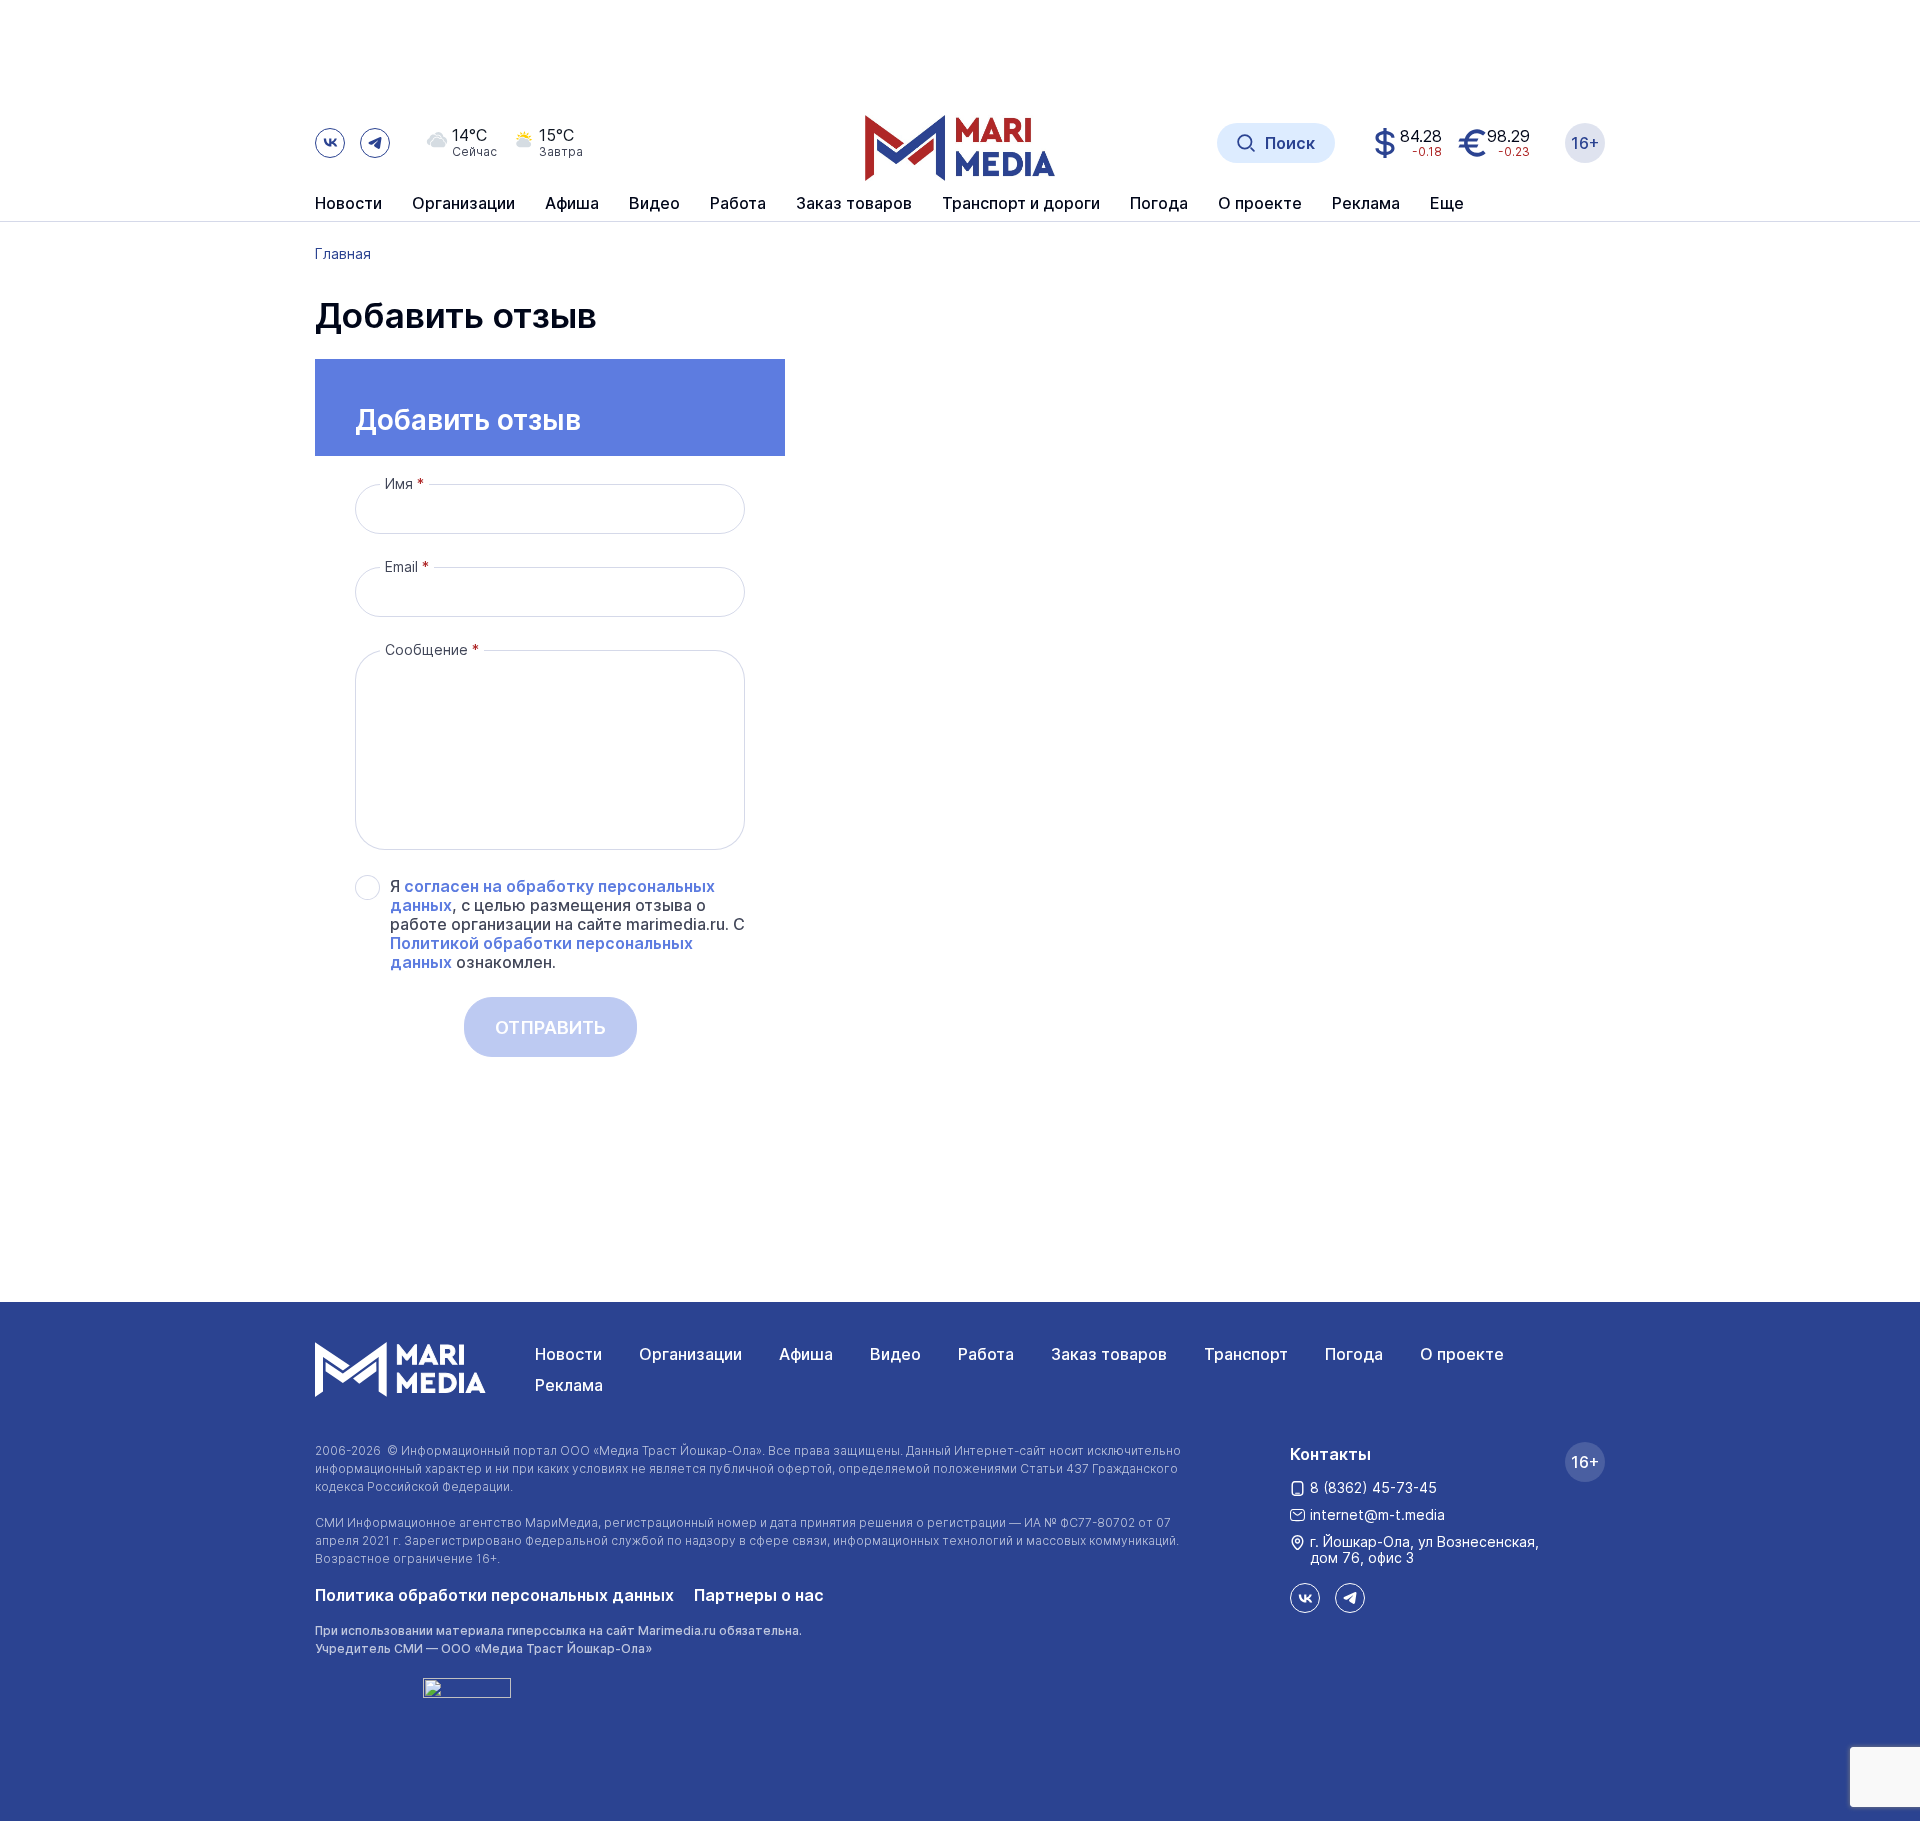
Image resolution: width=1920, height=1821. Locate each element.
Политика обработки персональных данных (494, 1595)
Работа (738, 204)
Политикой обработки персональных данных (541, 952)
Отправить (550, 1027)
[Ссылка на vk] (330, 143)
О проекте (1462, 1354)
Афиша (806, 1354)
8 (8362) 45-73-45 (1373, 1487)
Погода (1354, 1354)
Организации (690, 1354)
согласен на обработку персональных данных (552, 895)
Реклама (569, 1385)
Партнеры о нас (759, 1595)
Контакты (1330, 1454)
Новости (348, 204)
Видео (654, 204)
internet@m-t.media (1377, 1514)
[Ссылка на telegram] (375, 143)
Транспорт (1246, 1354)
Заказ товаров (1109, 1354)
